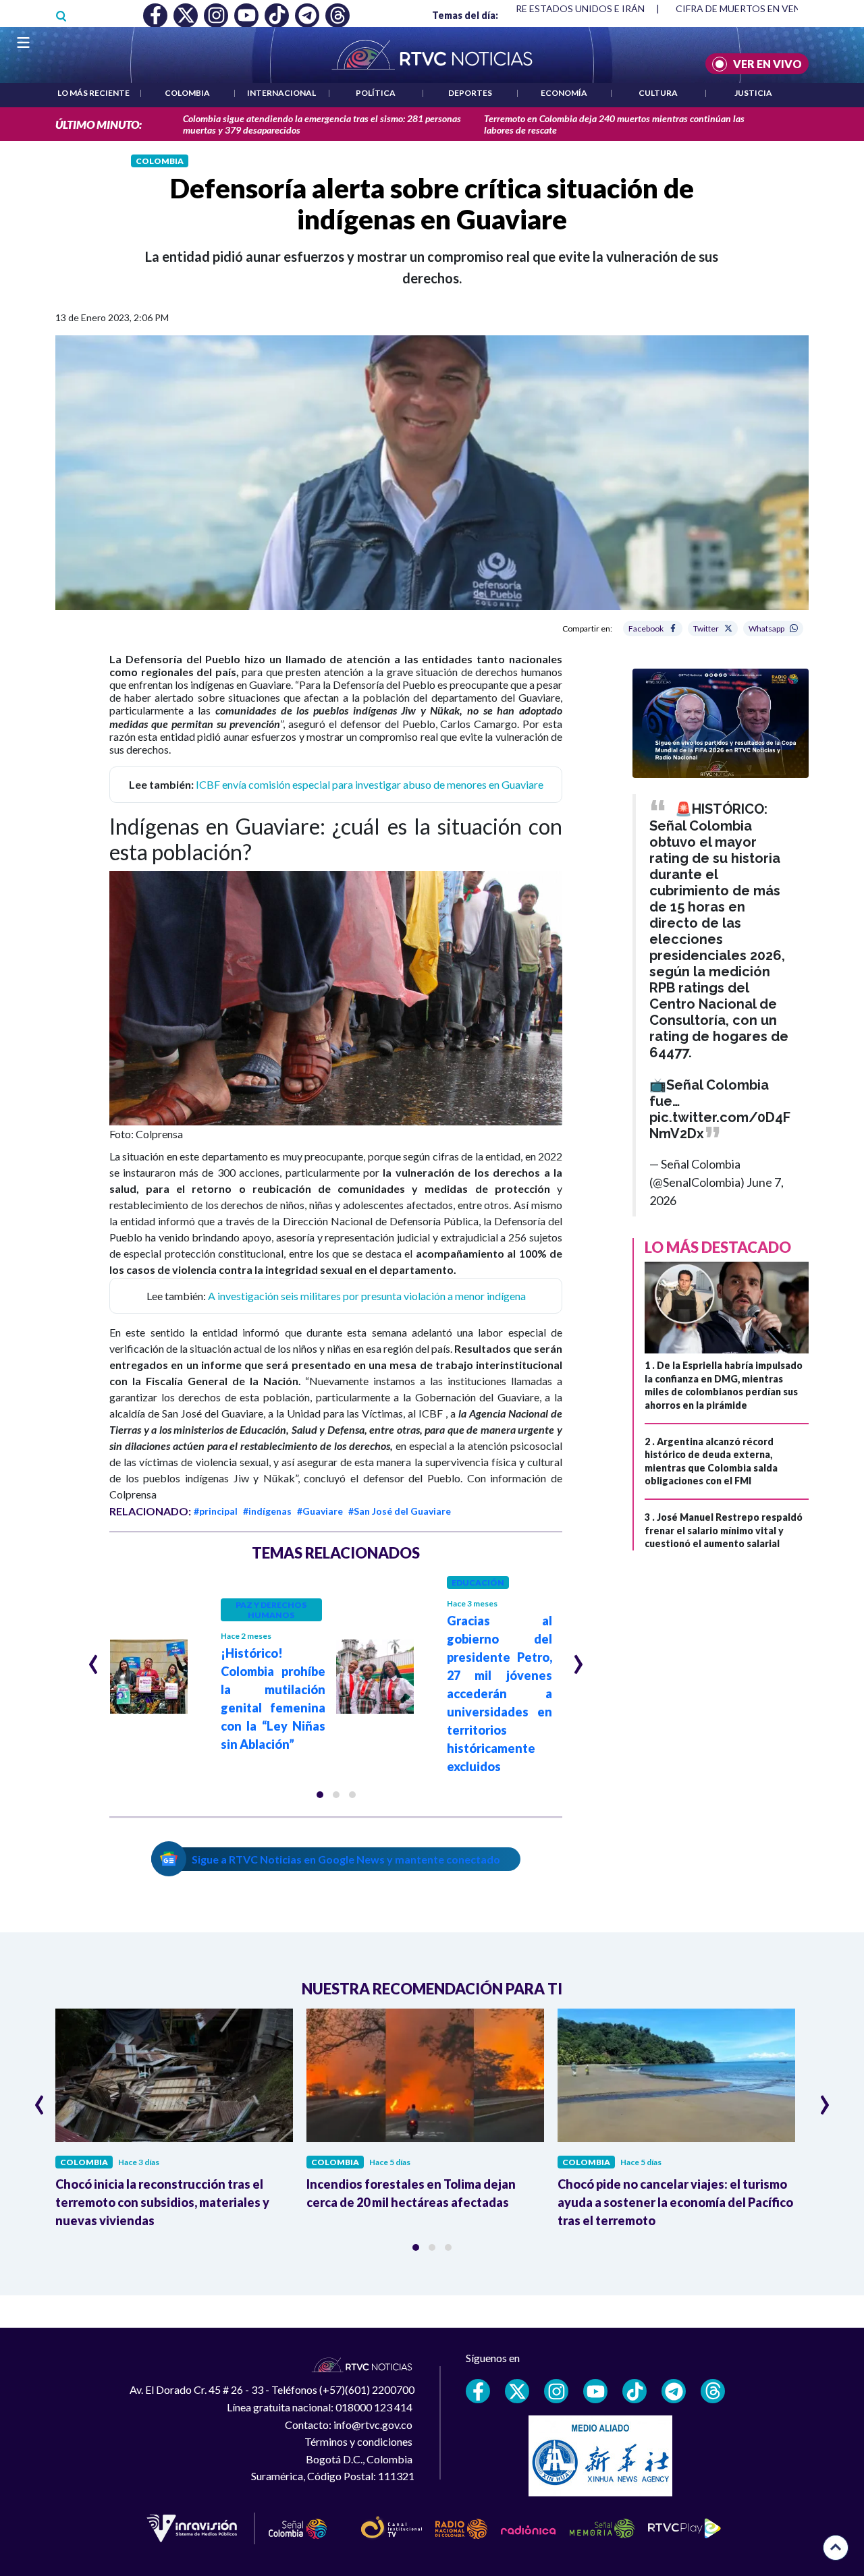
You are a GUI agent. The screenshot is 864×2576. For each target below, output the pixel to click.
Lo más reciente (93, 93)
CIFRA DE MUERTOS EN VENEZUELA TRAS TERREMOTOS (520, 8)
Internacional (281, 93)
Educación (478, 1583)
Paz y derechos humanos (271, 1610)
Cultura (658, 93)
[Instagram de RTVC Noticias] (556, 2391)
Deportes (470, 93)
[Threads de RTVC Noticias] (713, 2391)
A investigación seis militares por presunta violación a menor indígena (367, 1296)
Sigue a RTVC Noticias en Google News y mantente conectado (346, 1859)
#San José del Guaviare (400, 1511)
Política (376, 93)
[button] (320, 1795)
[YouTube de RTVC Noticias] (595, 2391)
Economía (564, 93)
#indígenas (267, 1511)
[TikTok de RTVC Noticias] (634, 2391)
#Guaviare (320, 1511)
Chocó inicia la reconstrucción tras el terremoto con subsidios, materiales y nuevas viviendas (162, 2202)
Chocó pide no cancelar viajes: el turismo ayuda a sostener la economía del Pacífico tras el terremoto (675, 2202)
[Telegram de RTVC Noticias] (674, 2391)
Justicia (753, 93)
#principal (216, 1511)
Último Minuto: (99, 124)
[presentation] (93, 1658)
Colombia (187, 93)
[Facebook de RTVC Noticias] (478, 2391)
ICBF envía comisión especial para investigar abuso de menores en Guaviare (370, 784)
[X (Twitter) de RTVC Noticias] (517, 2391)
